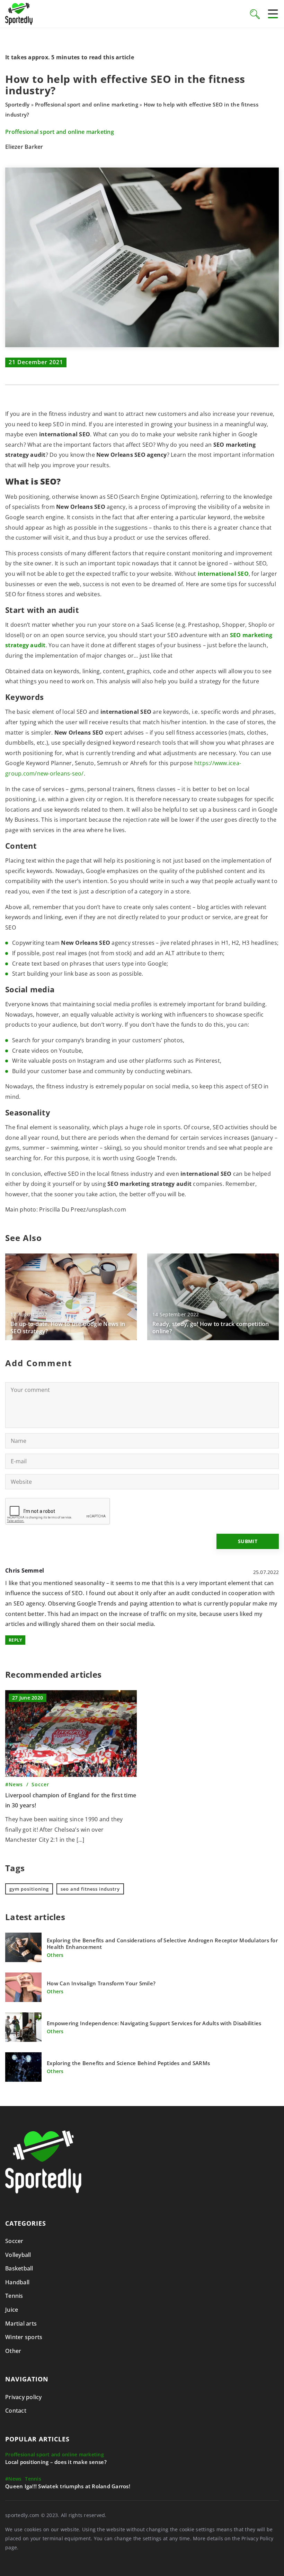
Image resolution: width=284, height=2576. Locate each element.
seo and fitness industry (90, 1889)
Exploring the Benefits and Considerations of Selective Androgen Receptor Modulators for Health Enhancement (162, 1944)
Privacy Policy (258, 2538)
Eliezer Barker (24, 147)
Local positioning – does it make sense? (56, 2462)
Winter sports (24, 2337)
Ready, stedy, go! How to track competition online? (211, 1328)
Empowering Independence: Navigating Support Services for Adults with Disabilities (154, 2023)
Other (13, 2351)
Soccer (14, 2241)
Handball (17, 2282)
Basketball (19, 2268)
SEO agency (29, 1603)
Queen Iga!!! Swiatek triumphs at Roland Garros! (68, 2486)
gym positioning (29, 1889)
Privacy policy (24, 2397)
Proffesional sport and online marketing (60, 132)
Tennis (14, 2296)
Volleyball (18, 2255)
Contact (16, 2411)
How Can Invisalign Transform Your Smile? (101, 1983)
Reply (15, 1640)
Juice (12, 2310)
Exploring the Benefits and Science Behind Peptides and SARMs (128, 2063)
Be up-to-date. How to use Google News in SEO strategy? (68, 1328)
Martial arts (21, 2323)
